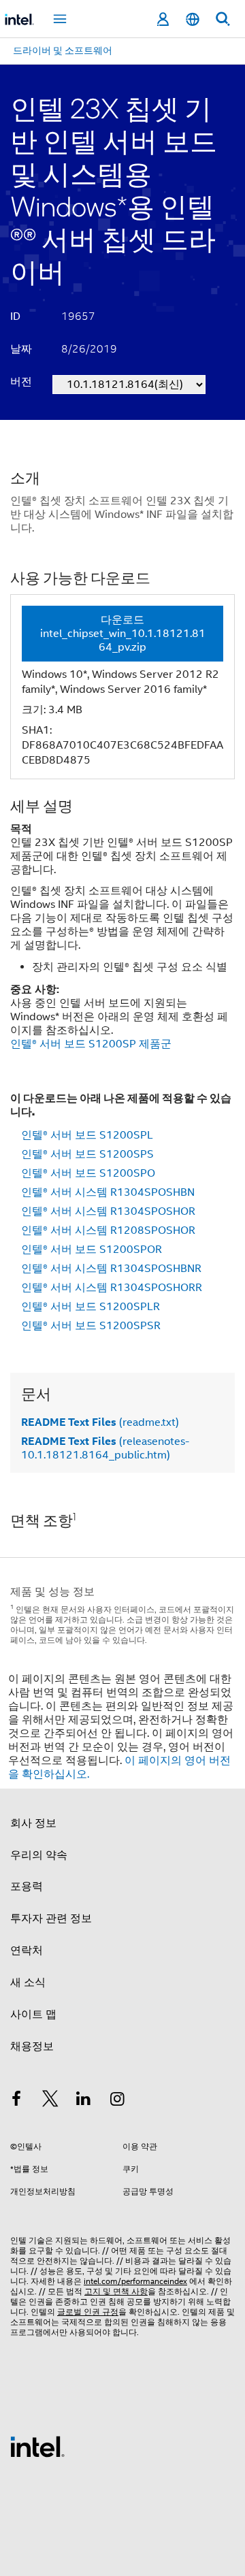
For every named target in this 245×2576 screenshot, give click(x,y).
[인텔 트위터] (50, 2101)
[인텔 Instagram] (118, 2101)
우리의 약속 (39, 1855)
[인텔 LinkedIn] (84, 2101)
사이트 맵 (33, 2015)
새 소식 (28, 1983)
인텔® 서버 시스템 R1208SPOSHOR (108, 1230)
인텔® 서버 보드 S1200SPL (87, 1135)
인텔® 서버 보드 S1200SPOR (92, 1250)
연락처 (27, 1951)
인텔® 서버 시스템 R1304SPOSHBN (108, 1192)
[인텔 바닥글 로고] (37, 2446)
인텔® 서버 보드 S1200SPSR (91, 1326)
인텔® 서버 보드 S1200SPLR (91, 1307)
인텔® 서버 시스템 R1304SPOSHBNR (111, 1269)
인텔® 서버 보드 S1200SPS (87, 1154)
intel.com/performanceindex (135, 2281)
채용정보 (32, 2047)
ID (15, 316)
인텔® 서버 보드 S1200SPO (88, 1173)
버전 (21, 382)
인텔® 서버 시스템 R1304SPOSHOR (108, 1211)
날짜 (21, 349)
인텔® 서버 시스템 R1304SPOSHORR (112, 1288)
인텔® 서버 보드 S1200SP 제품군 (91, 1044)
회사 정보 (33, 1823)
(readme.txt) (100, 1422)
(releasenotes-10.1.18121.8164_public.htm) (105, 1448)
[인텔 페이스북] (16, 2101)
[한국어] (193, 19)
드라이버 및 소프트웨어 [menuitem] (63, 50)
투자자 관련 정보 (51, 1919)
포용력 (27, 1887)
